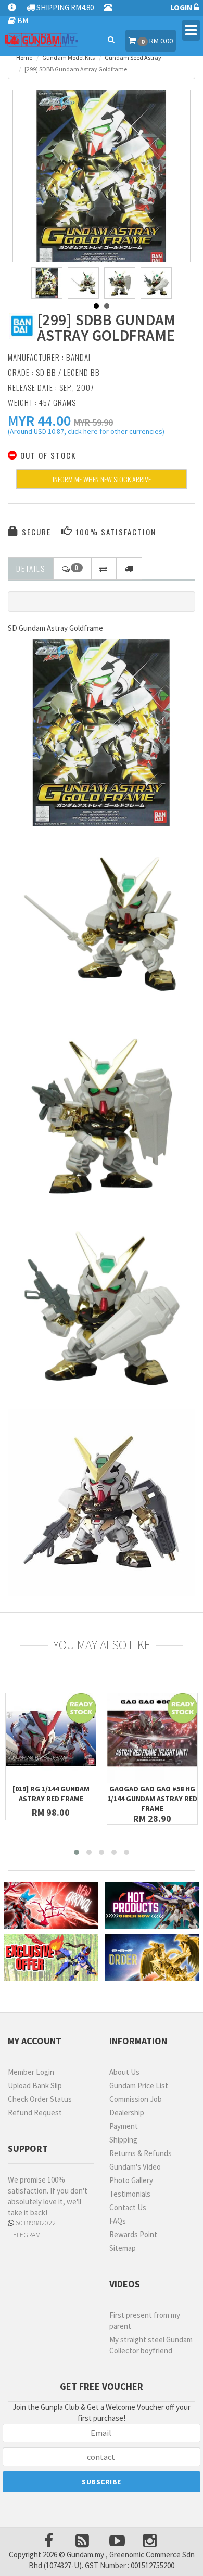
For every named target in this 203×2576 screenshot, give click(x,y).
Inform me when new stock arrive (102, 479)
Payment (124, 2126)
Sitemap (123, 2248)
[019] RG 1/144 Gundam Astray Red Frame (51, 1794)
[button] (39, 420)
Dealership (127, 2113)
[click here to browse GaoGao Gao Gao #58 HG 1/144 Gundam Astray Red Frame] (152, 1738)
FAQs (118, 2221)
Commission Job (136, 2099)
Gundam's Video (135, 2167)
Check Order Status (40, 2099)
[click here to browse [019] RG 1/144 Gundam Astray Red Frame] (51, 1738)
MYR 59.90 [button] (93, 422)
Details (31, 568)
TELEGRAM (24, 2235)
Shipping (123, 2140)
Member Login (31, 2072)
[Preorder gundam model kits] (152, 1958)
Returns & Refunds (141, 2153)
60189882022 (35, 2223)
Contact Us (128, 2207)
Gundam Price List (139, 2086)
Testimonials (130, 2194)
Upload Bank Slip (35, 2086)
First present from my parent (145, 2320)
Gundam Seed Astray (133, 58)
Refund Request (35, 2113)
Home (24, 58)
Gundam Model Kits (68, 58)
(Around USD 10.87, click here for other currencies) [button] (86, 433)
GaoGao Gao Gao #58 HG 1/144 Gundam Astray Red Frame (152, 1799)
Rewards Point (133, 2234)
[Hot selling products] (152, 1905)
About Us (124, 2072)
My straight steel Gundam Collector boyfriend (151, 2345)
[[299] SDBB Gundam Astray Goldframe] (102, 178)
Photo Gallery (131, 2180)
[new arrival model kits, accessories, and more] (51, 1905)
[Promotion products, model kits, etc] (51, 1958)
